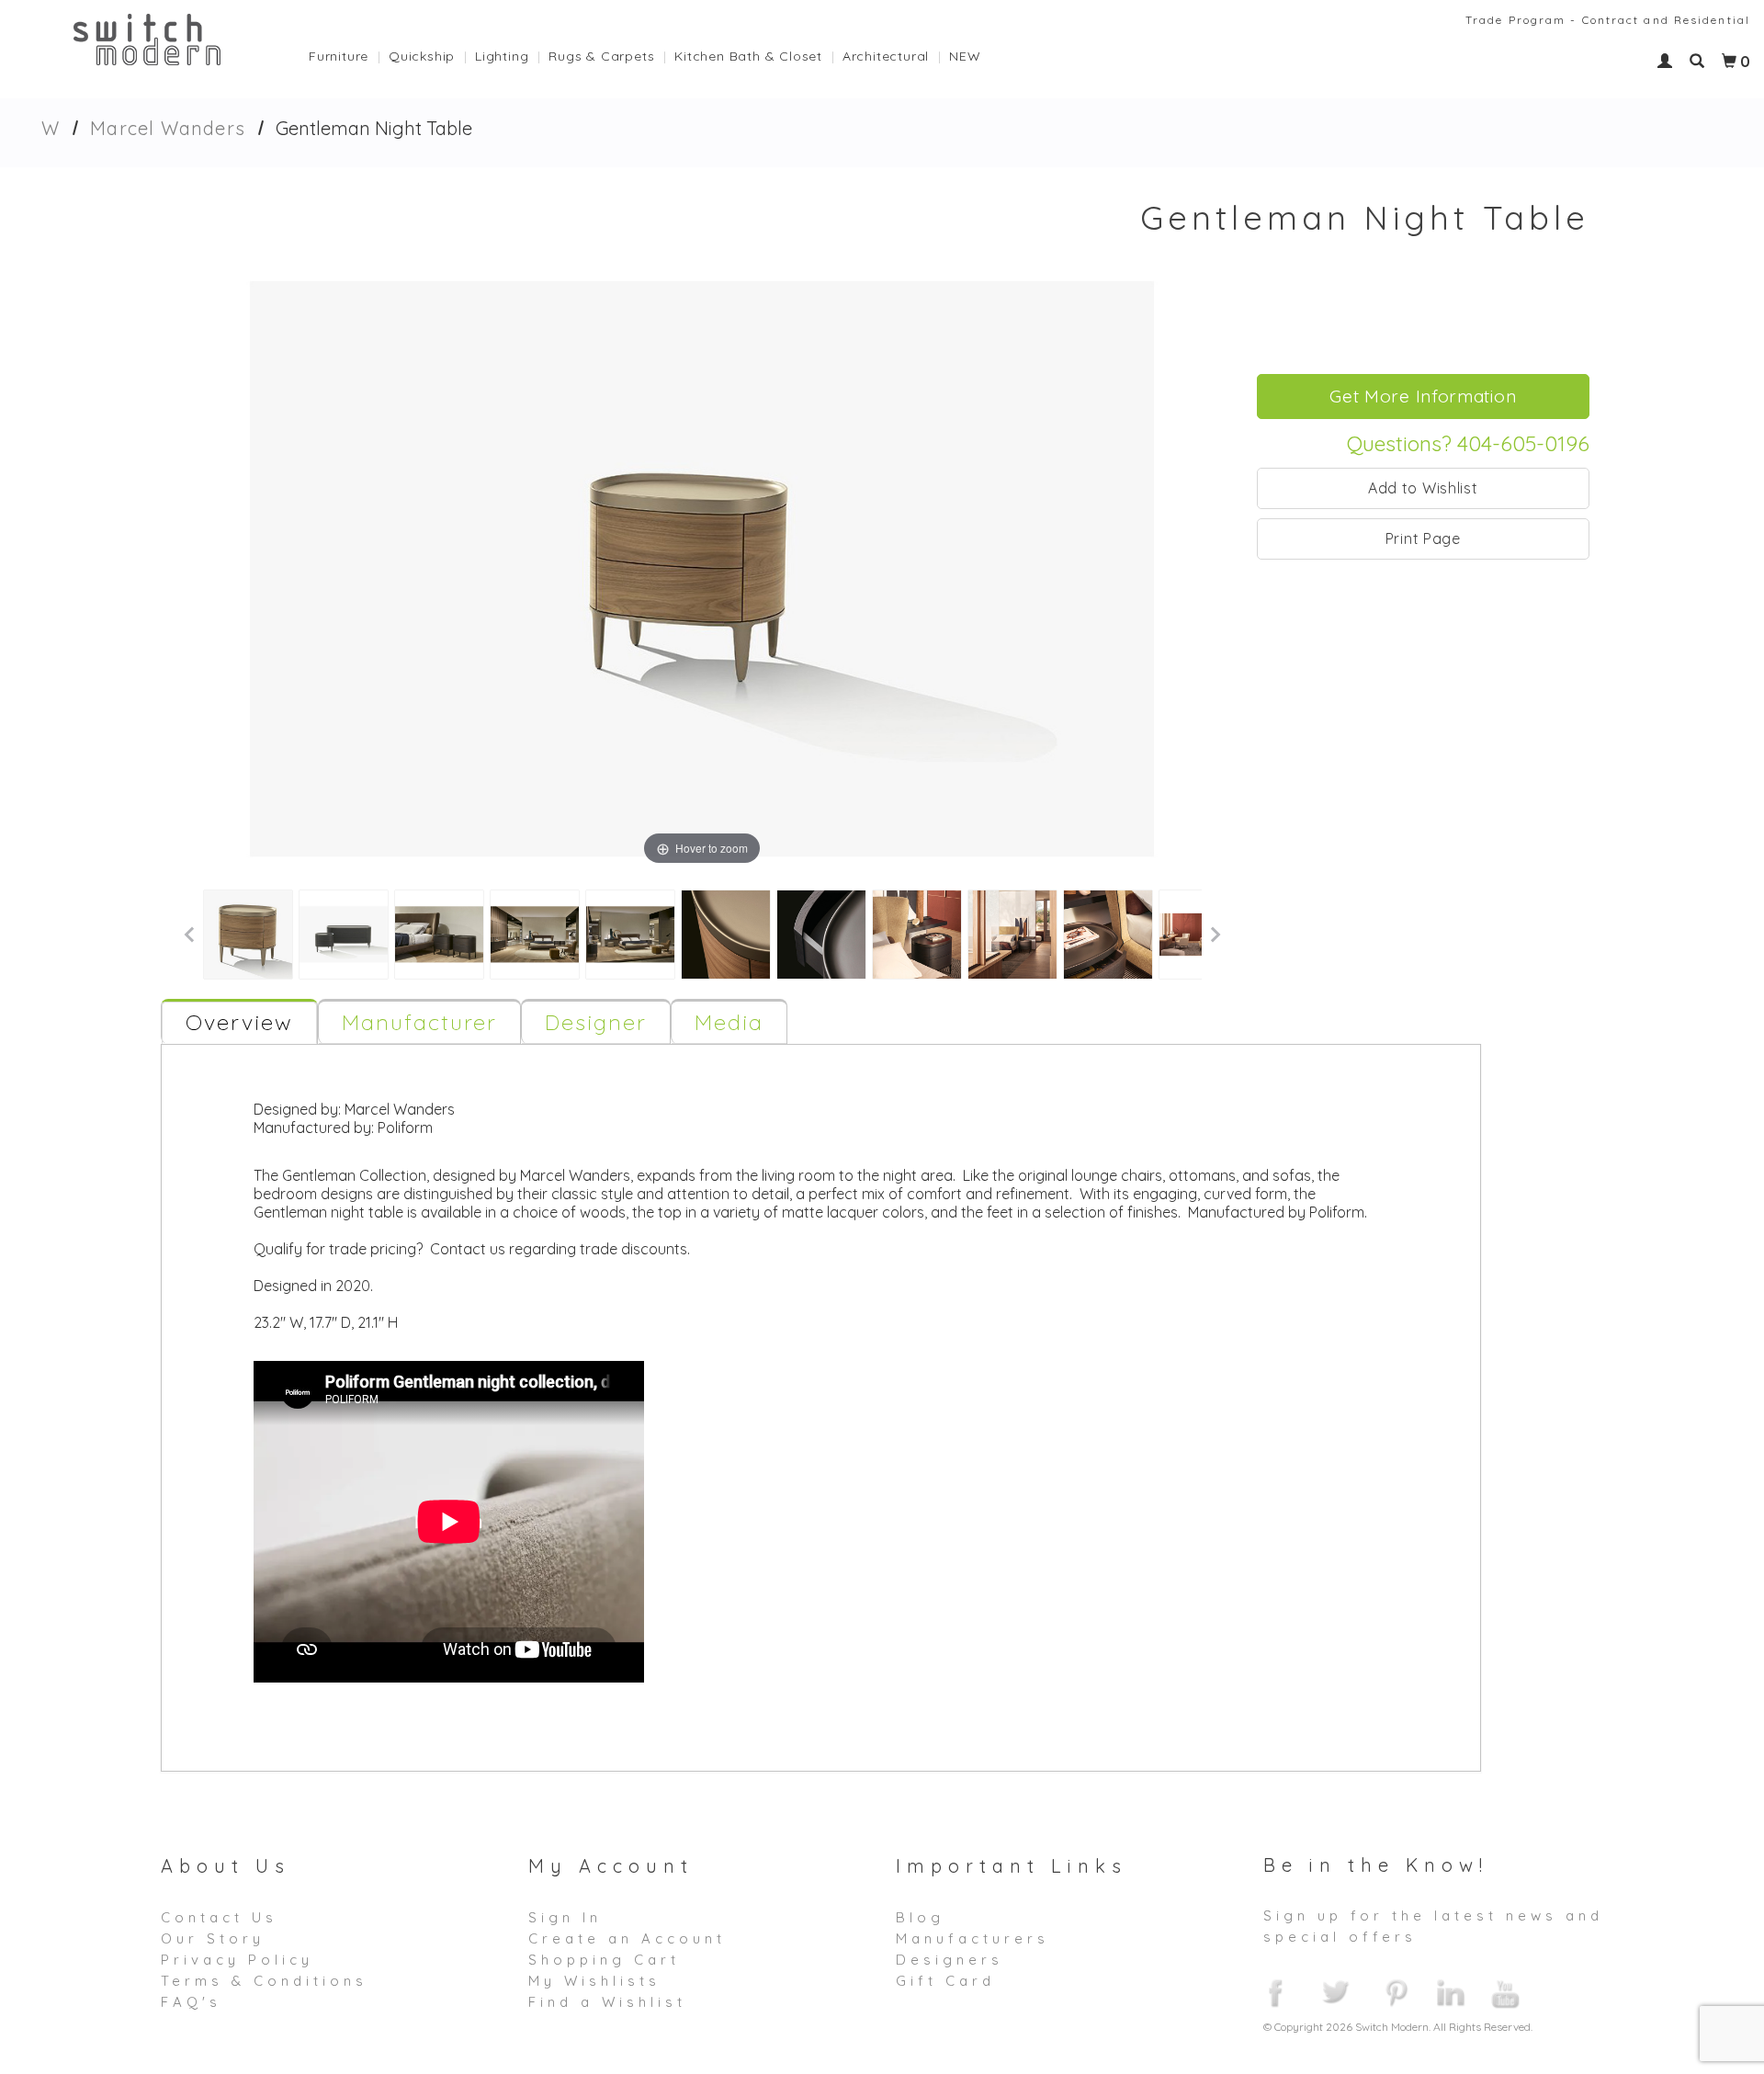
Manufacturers (972, 1938)
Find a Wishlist (607, 2002)
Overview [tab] (239, 1022)
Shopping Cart (604, 1960)
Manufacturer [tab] (419, 1022)
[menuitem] (349, 51)
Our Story (213, 1938)
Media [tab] (729, 1022)
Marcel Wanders (168, 128)
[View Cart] (1729, 62)
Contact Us (219, 1917)
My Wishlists (594, 1981)
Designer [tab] (596, 1022)
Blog (920, 1917)
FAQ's (191, 2002)
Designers (950, 1960)
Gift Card (945, 1981)
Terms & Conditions (264, 1981)
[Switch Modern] (147, 38)
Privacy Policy (237, 1960)
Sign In (565, 1917)
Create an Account (627, 1938)
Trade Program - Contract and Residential (1608, 20)
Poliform (405, 1128)
